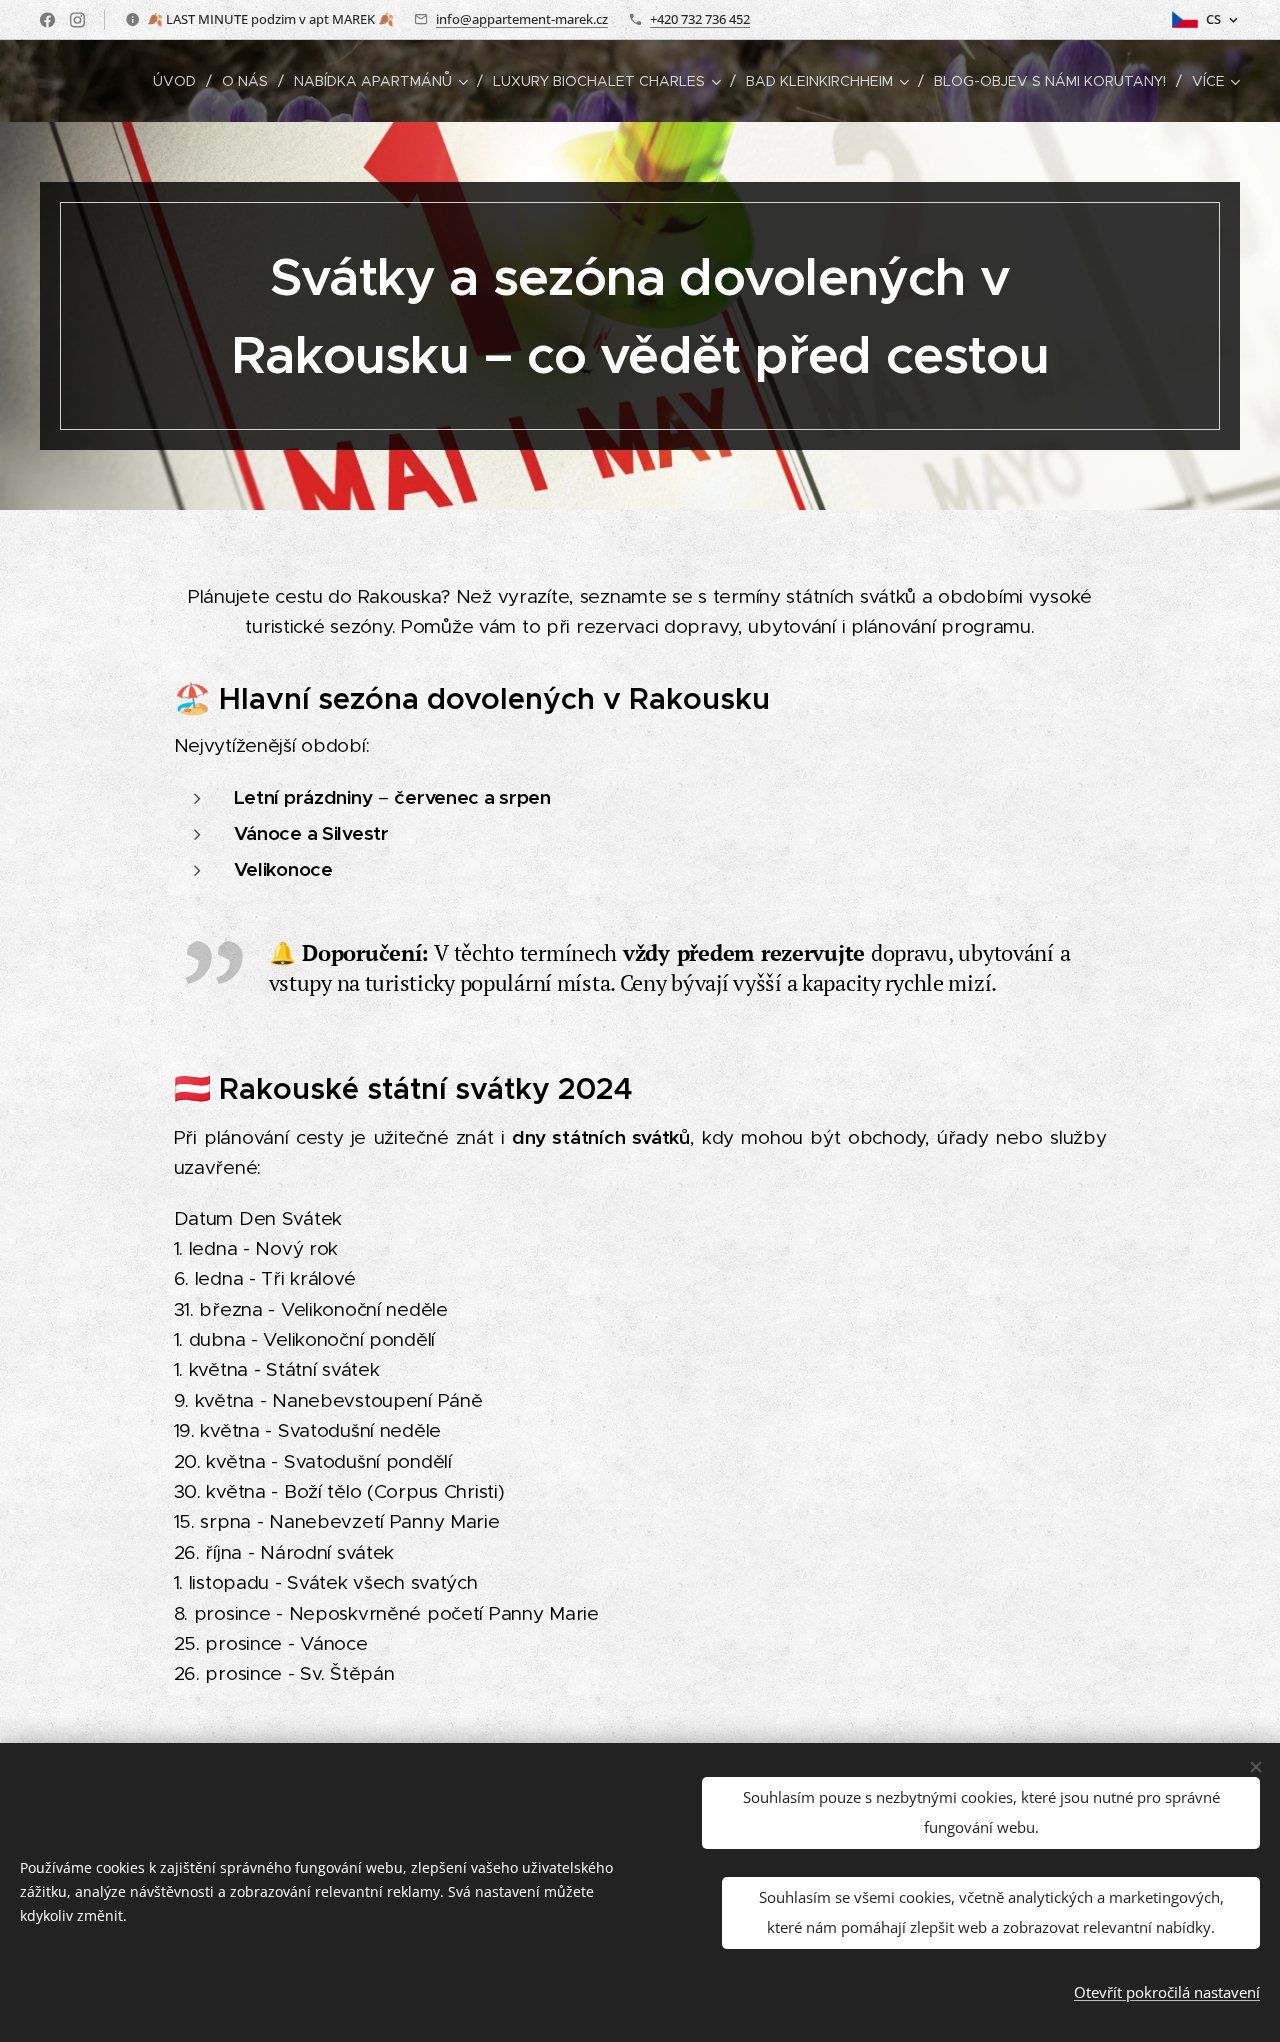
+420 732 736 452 (700, 19)
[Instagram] (77, 20)
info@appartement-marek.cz (522, 19)
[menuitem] (180, 81)
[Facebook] (47, 20)
